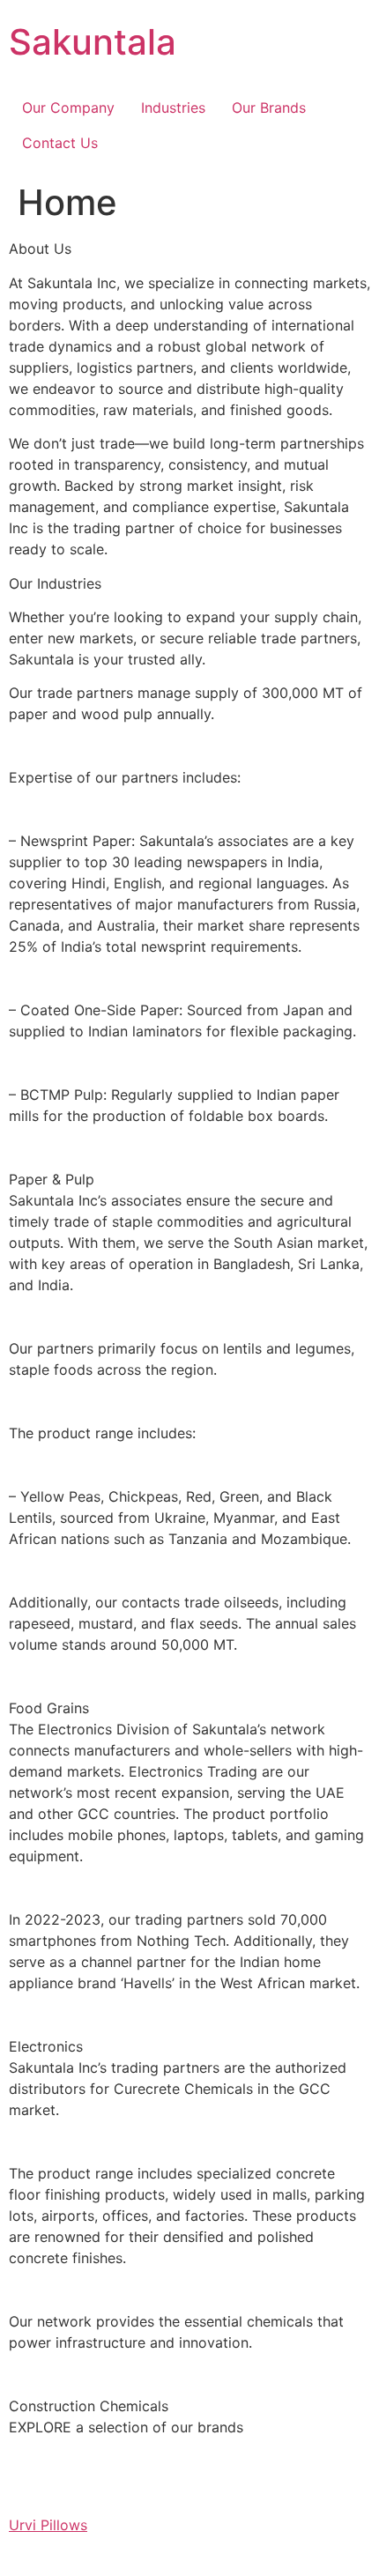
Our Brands (269, 108)
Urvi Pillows (48, 2525)
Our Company (68, 108)
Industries (173, 108)
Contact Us (60, 143)
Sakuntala (93, 42)
